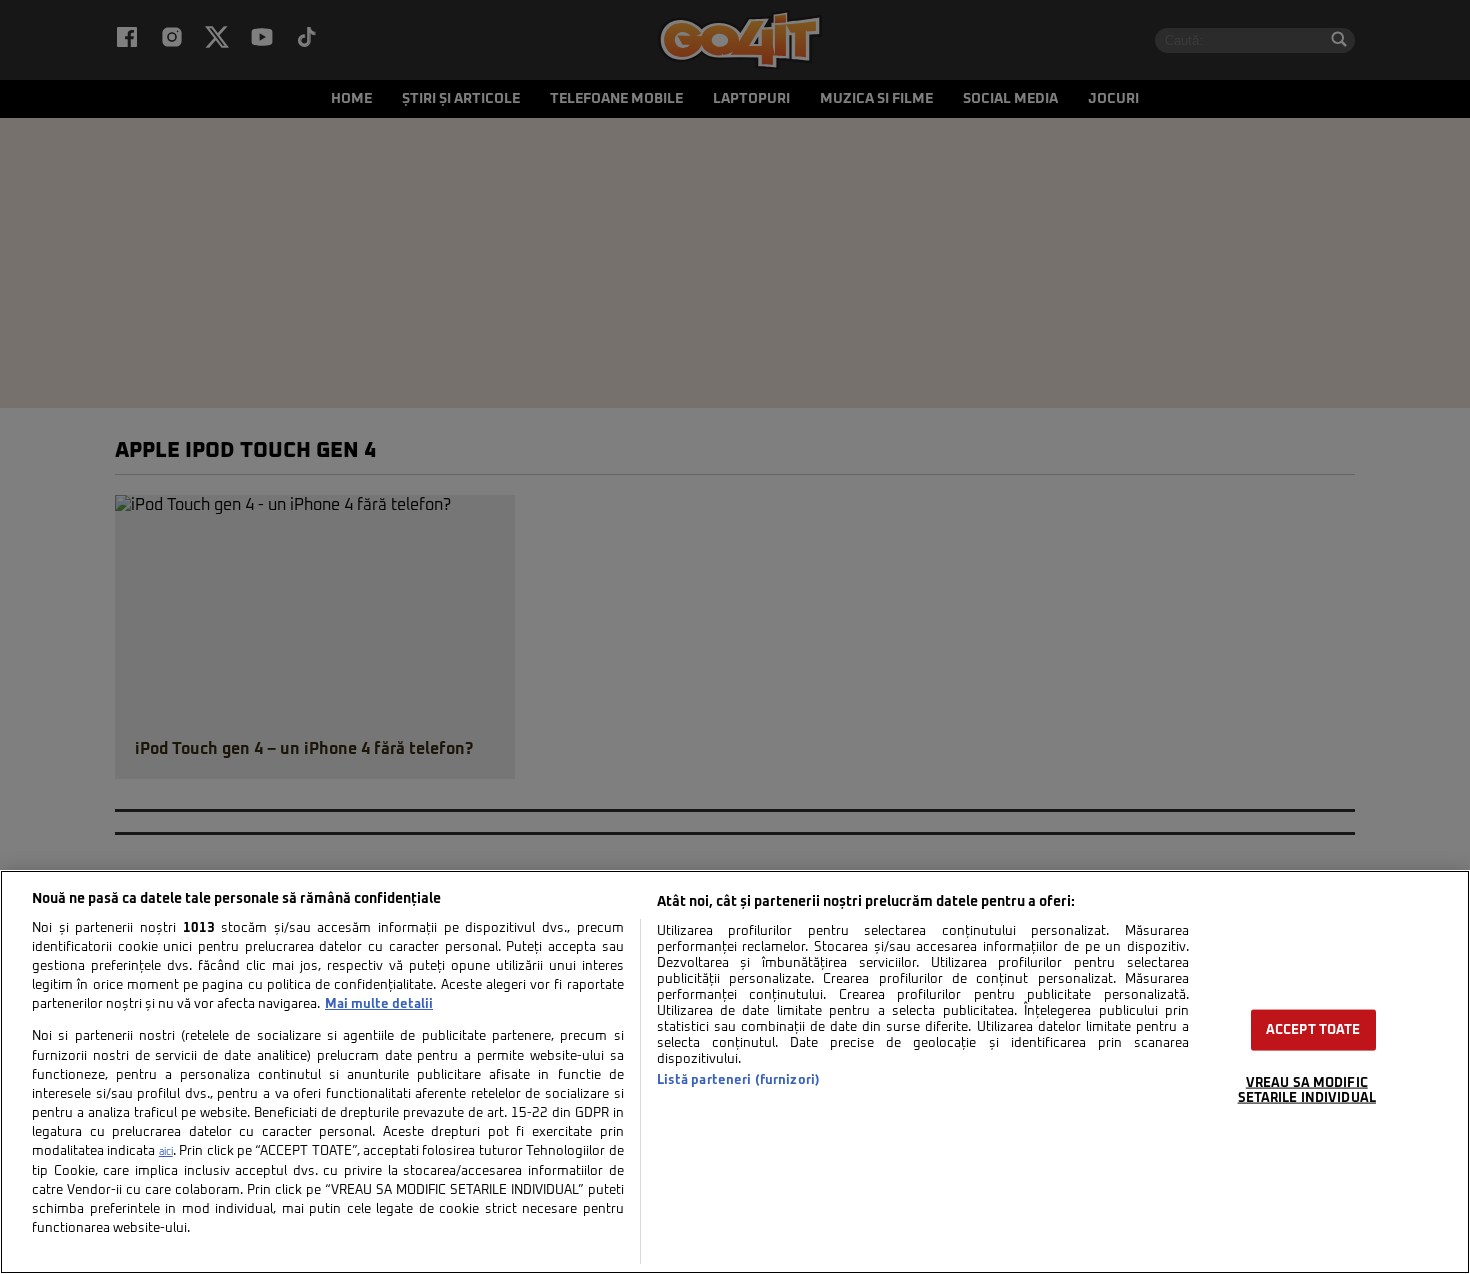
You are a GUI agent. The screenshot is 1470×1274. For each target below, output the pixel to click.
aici (166, 1152)
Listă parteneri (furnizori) (738, 1080)
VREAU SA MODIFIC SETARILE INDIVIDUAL (1307, 1091)
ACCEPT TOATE (1313, 1030)
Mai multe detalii (379, 1004)
